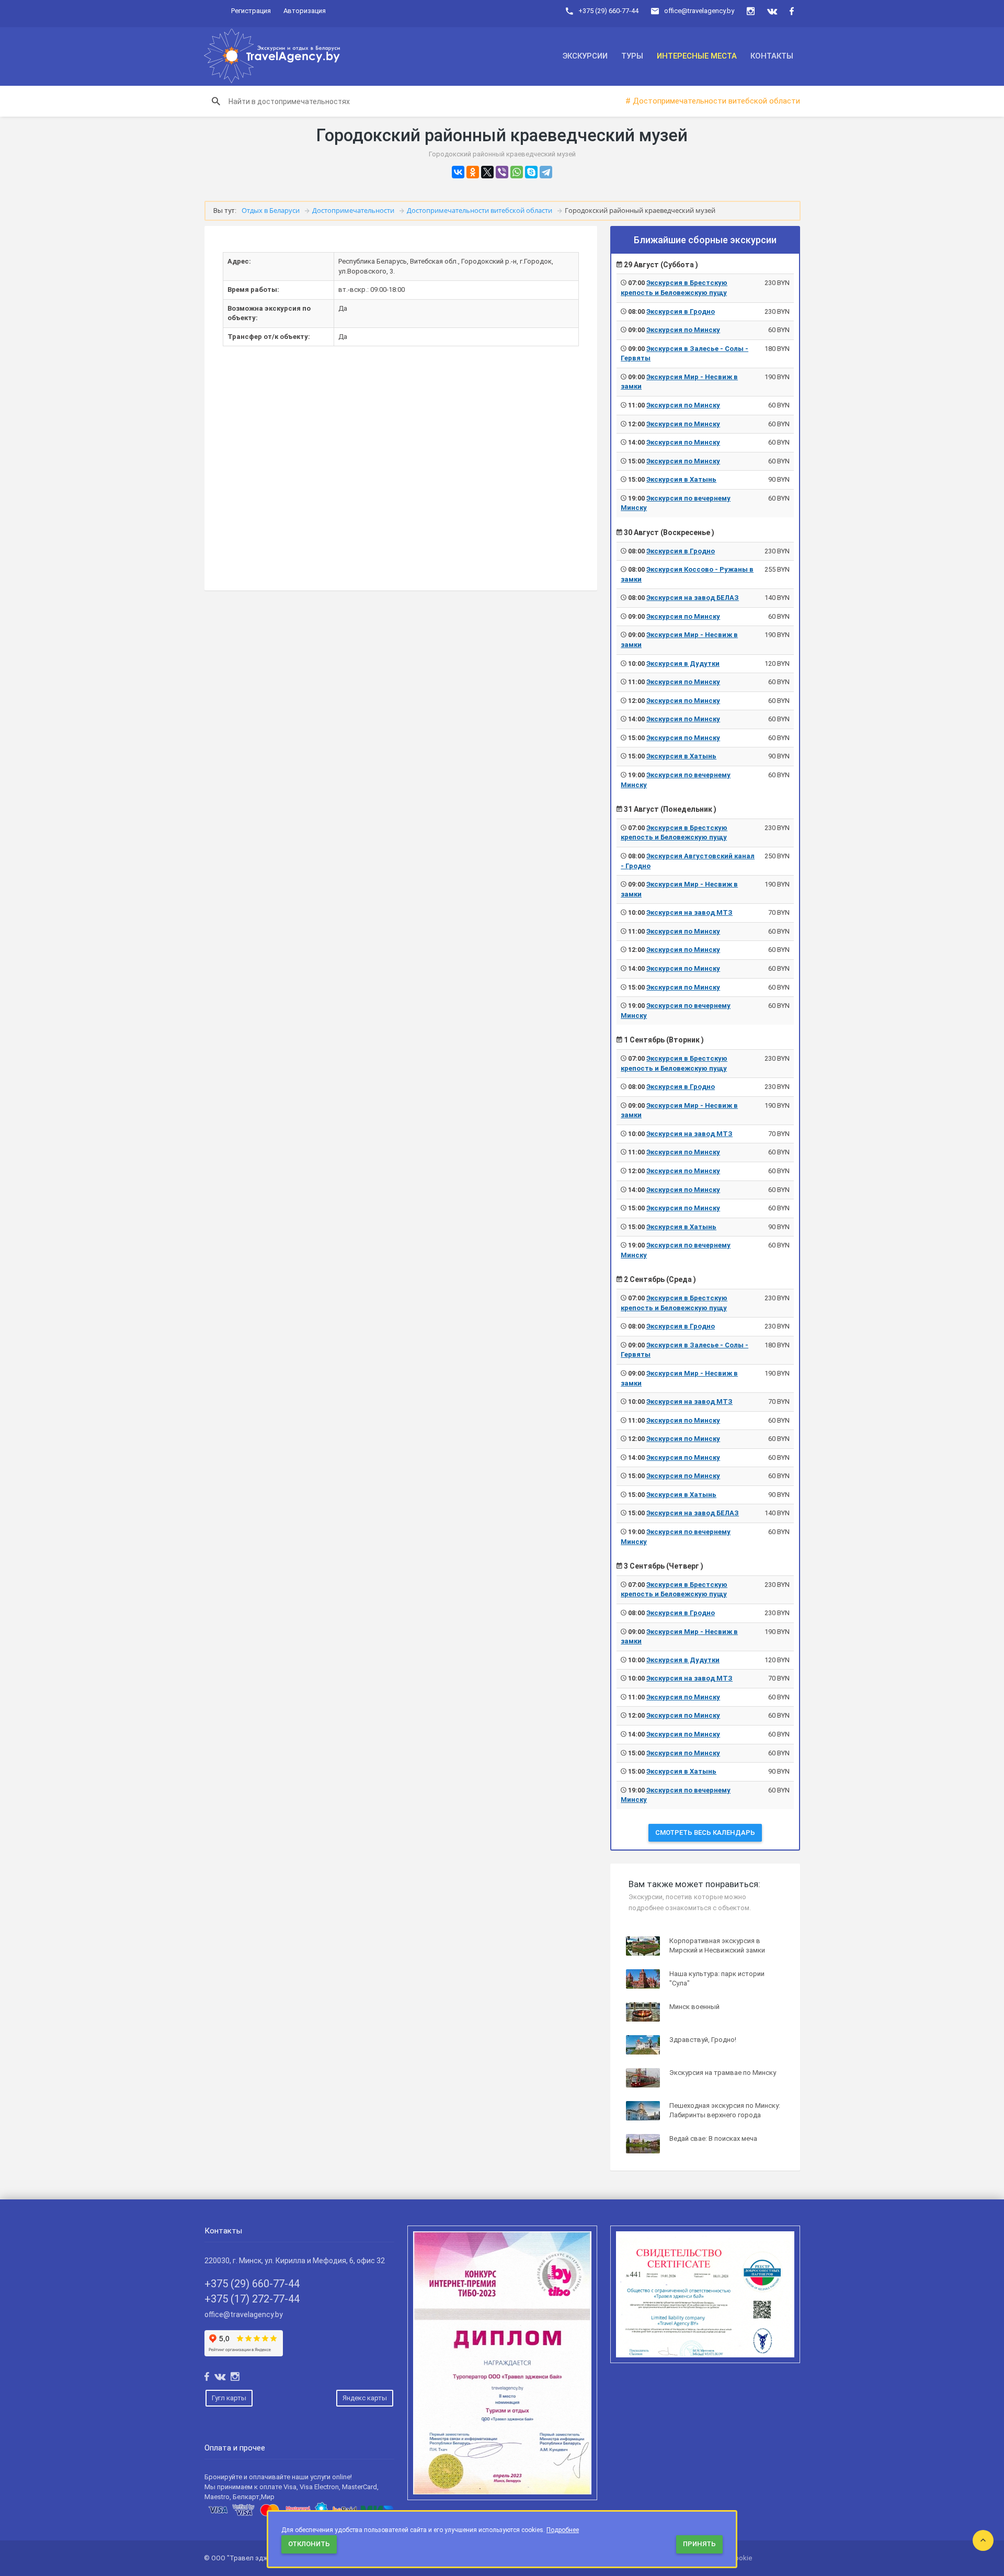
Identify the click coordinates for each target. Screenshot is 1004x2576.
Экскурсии (585, 56)
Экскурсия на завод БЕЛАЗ (693, 598)
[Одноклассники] (473, 172)
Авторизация (305, 11)
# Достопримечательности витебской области (713, 101)
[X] (487, 172)
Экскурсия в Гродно (681, 311)
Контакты (772, 56)
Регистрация (251, 11)
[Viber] (502, 172)
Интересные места (697, 56)
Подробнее (563, 2530)
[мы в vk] (772, 11)
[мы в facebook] (792, 11)
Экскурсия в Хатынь (681, 479)
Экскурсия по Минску (683, 330)
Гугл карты (229, 2398)
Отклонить (309, 2544)
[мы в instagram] (751, 11)
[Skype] (531, 172)
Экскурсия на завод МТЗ (689, 912)
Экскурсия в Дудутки (683, 663)
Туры (632, 56)
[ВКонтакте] (458, 172)
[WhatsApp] (517, 172)
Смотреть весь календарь (705, 1832)
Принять (699, 2544)
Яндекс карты (365, 2398)
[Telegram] (546, 172)
